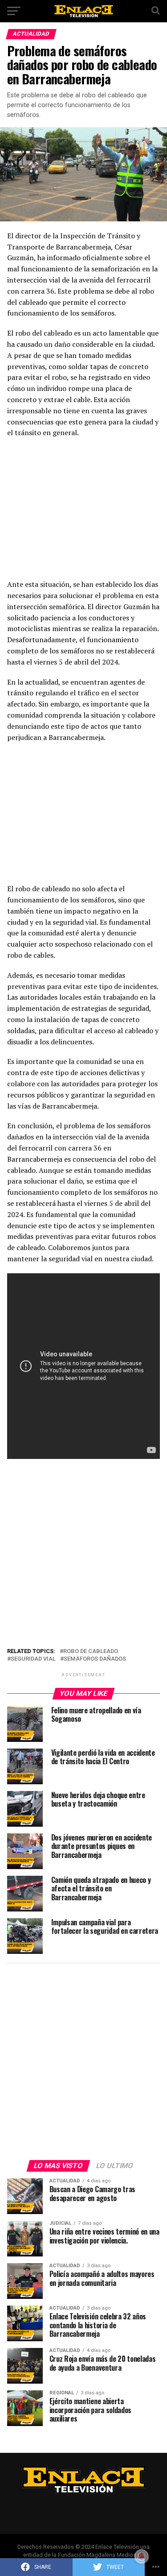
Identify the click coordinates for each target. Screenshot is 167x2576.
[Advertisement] (84, 511)
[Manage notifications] (142, 2556)
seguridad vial (33, 1659)
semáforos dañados (95, 1659)
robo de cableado (91, 1652)
